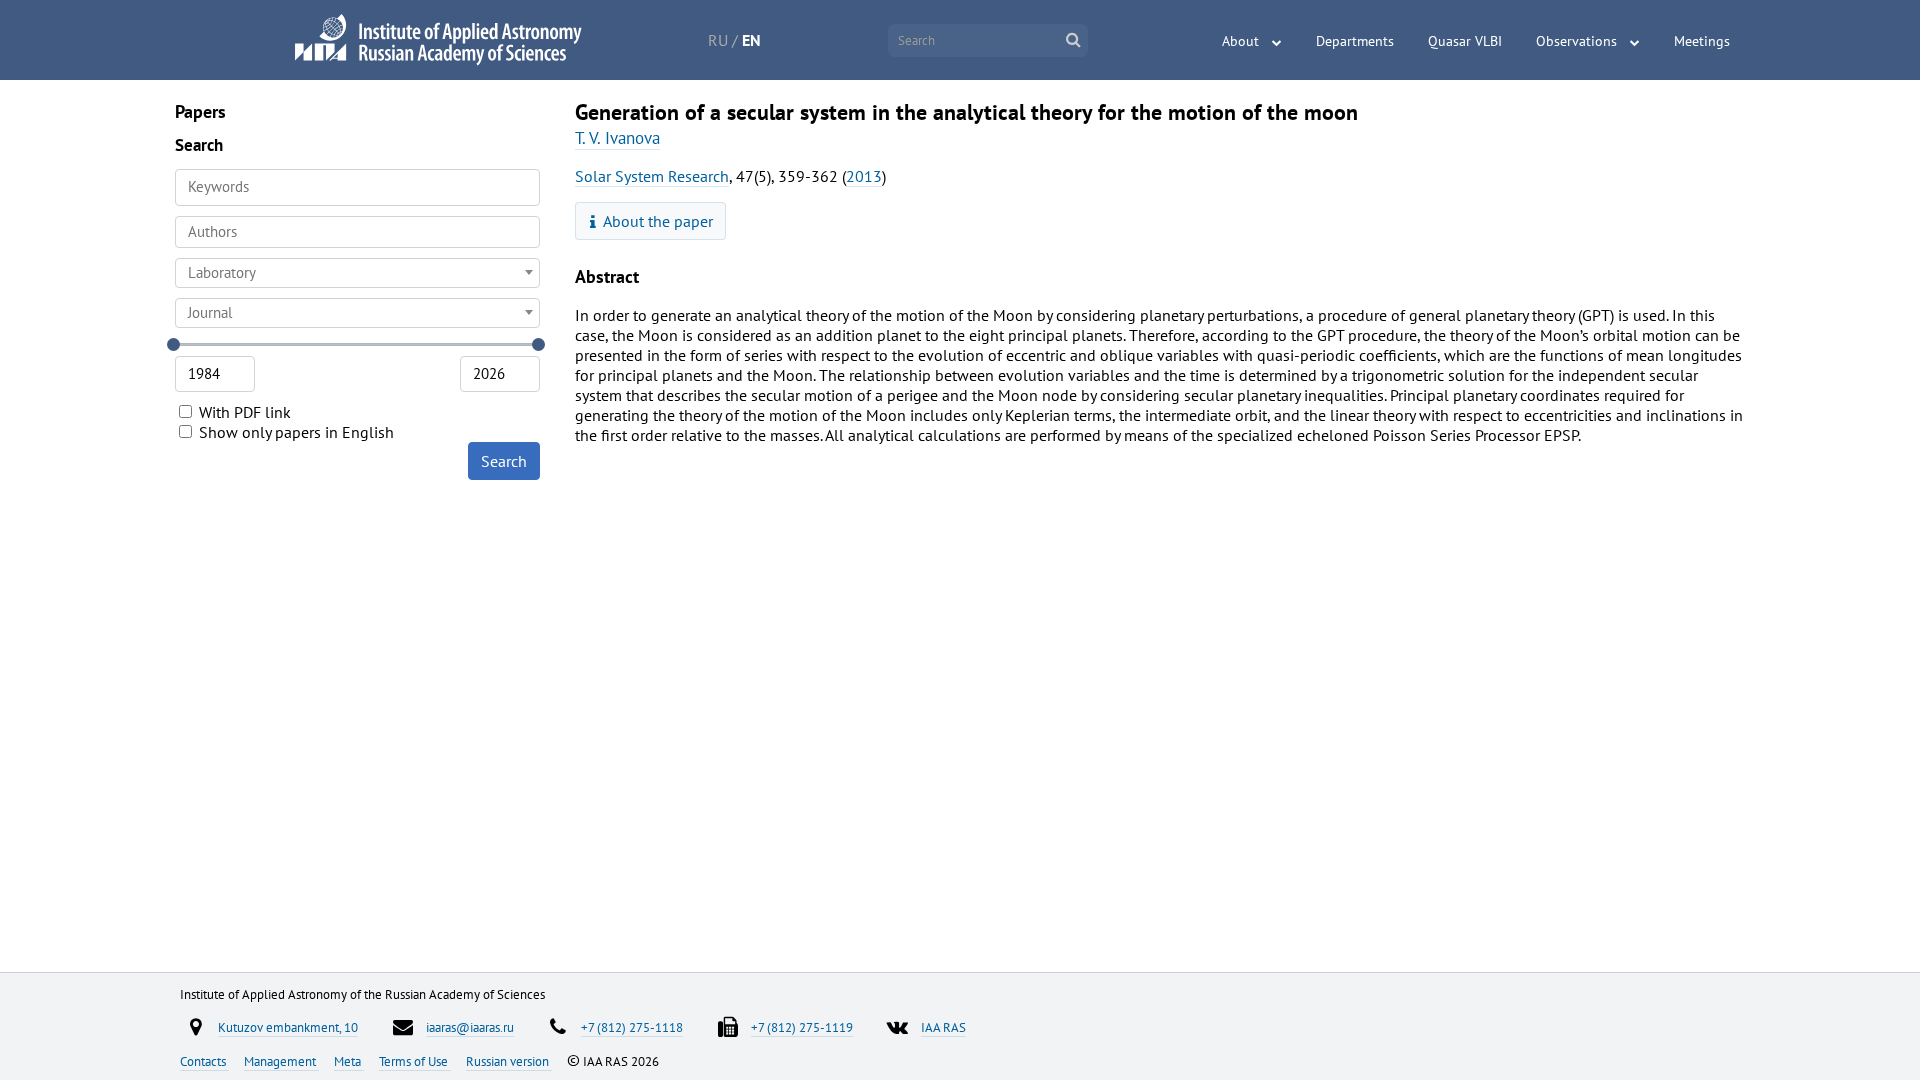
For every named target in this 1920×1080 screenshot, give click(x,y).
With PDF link (243, 412)
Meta (349, 1061)
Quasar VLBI (1465, 41)
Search (504, 461)
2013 (864, 176)
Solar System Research (652, 176)
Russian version (509, 1061)
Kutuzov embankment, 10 (288, 1027)
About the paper (656, 221)
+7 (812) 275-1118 (632, 1027)
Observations (1576, 41)
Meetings (1702, 41)
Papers (200, 111)
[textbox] (357, 273)
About (1240, 41)
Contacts (204, 1061)
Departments (1355, 41)
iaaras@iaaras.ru (470, 1027)
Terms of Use (415, 1061)
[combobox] (357, 232)
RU (718, 40)
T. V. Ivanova (617, 138)
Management (281, 1061)
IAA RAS (943, 1027)
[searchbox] (357, 231)
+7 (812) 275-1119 (802, 1027)
